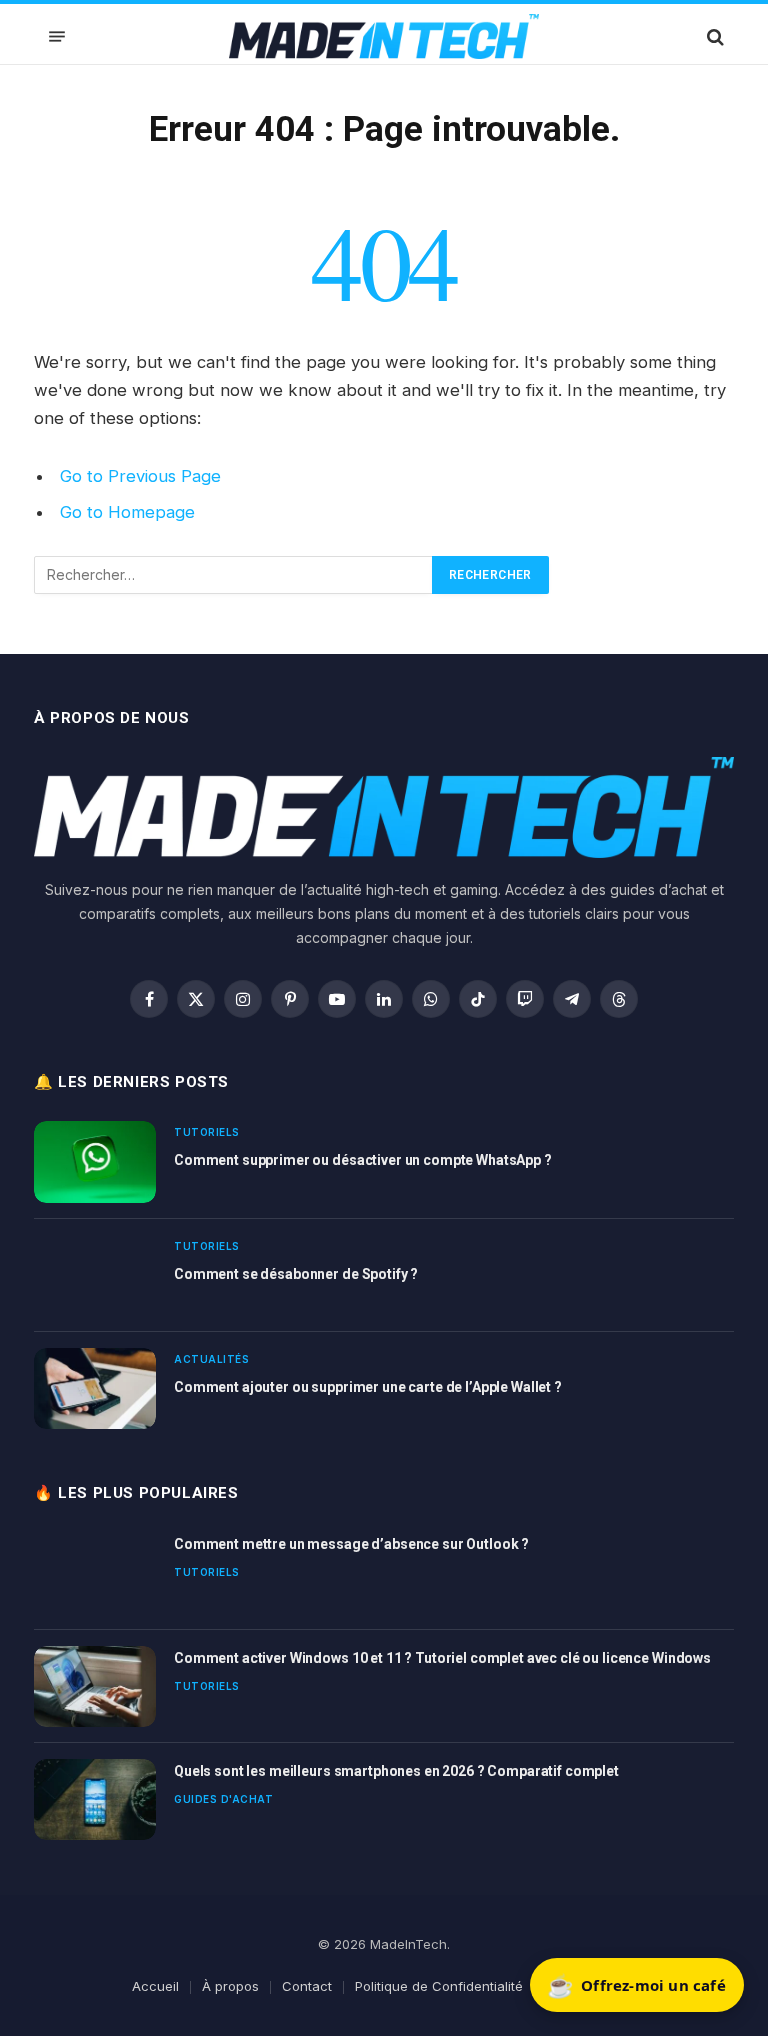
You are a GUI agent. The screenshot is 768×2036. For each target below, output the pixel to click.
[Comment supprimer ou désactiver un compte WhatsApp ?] (95, 1161)
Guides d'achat (223, 1799)
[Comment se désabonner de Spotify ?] (95, 1275)
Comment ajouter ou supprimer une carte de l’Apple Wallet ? (368, 1387)
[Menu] (57, 36)
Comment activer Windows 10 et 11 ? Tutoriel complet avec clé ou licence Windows (442, 1658)
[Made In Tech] (384, 36)
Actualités (211, 1359)
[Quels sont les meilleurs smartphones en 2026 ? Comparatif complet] (95, 1799)
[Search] (713, 36)
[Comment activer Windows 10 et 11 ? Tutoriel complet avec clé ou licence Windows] (95, 1686)
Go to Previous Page (140, 476)
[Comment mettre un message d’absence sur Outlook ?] (95, 1572)
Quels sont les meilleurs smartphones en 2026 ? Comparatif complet (396, 1771)
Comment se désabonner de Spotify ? (296, 1274)
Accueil (155, 1986)
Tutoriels (207, 1132)
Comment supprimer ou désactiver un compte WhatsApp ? (363, 1160)
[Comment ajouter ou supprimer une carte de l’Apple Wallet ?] (95, 1388)
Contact (307, 1986)
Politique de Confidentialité (439, 1986)
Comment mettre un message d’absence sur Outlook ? (351, 1544)
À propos (230, 1986)
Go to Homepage (127, 512)
